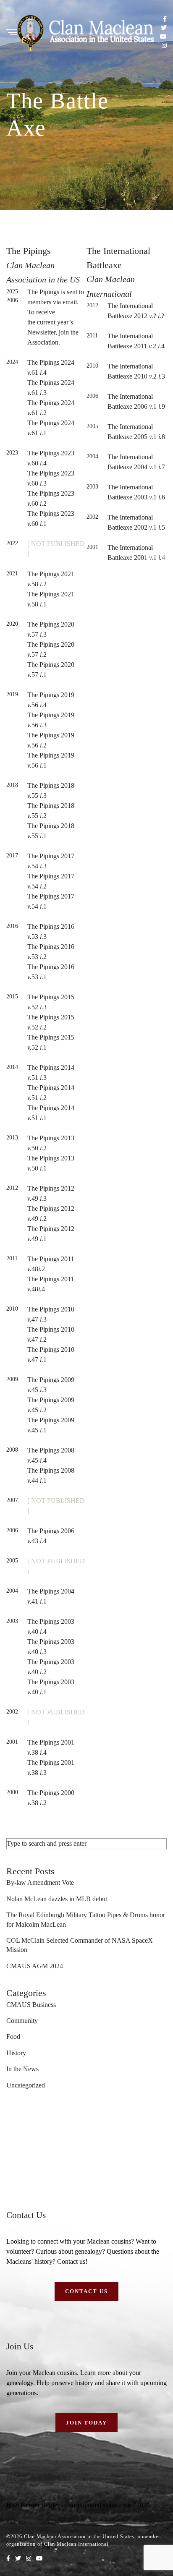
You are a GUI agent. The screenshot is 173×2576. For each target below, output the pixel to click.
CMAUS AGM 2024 (35, 1966)
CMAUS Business (31, 2005)
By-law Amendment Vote (40, 1882)
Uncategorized (26, 2085)
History (16, 2053)
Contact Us (86, 2291)
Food (13, 2037)
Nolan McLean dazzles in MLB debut (57, 1899)
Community (22, 2021)
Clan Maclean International (76, 2544)
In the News (22, 2069)
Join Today (87, 2423)
